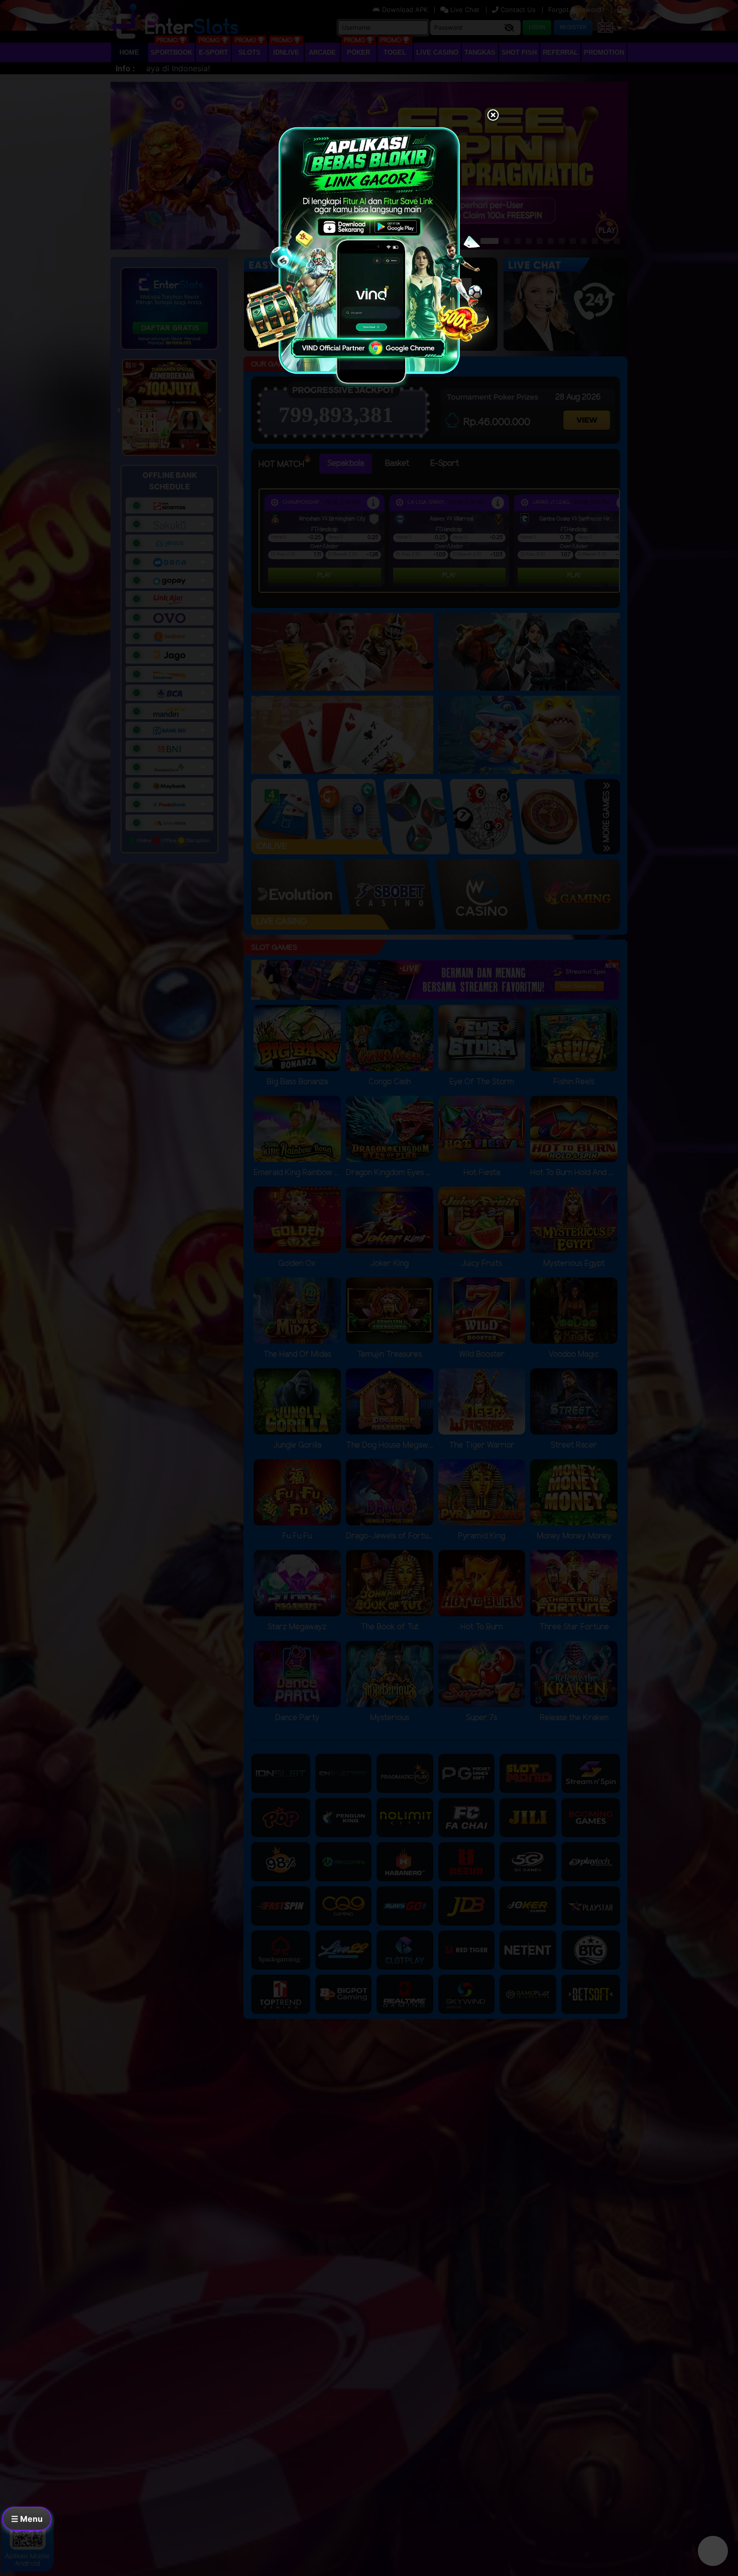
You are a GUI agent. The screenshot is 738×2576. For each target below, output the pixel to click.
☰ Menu (27, 2519)
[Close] (493, 116)
